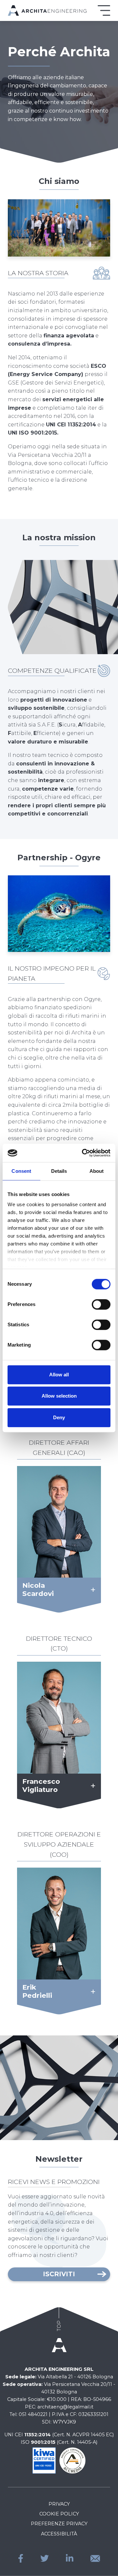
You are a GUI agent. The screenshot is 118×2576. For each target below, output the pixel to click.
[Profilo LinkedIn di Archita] (70, 2558)
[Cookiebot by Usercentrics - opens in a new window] (83, 1153)
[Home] (47, 10)
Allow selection (59, 1396)
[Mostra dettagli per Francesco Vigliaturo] (91, 1786)
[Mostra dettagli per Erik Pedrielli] (91, 1992)
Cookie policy (59, 2514)
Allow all (59, 1375)
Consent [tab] (21, 1171)
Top (59, 2326)
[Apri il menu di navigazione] (104, 10)
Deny (59, 1417)
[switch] (101, 1304)
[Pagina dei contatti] (95, 2558)
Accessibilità (59, 2534)
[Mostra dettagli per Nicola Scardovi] (91, 1590)
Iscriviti (59, 2274)
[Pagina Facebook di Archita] (21, 2558)
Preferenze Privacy (59, 2524)
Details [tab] (59, 1171)
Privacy (59, 2504)
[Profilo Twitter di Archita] (45, 2558)
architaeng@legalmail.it (65, 2407)
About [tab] (97, 1171)
